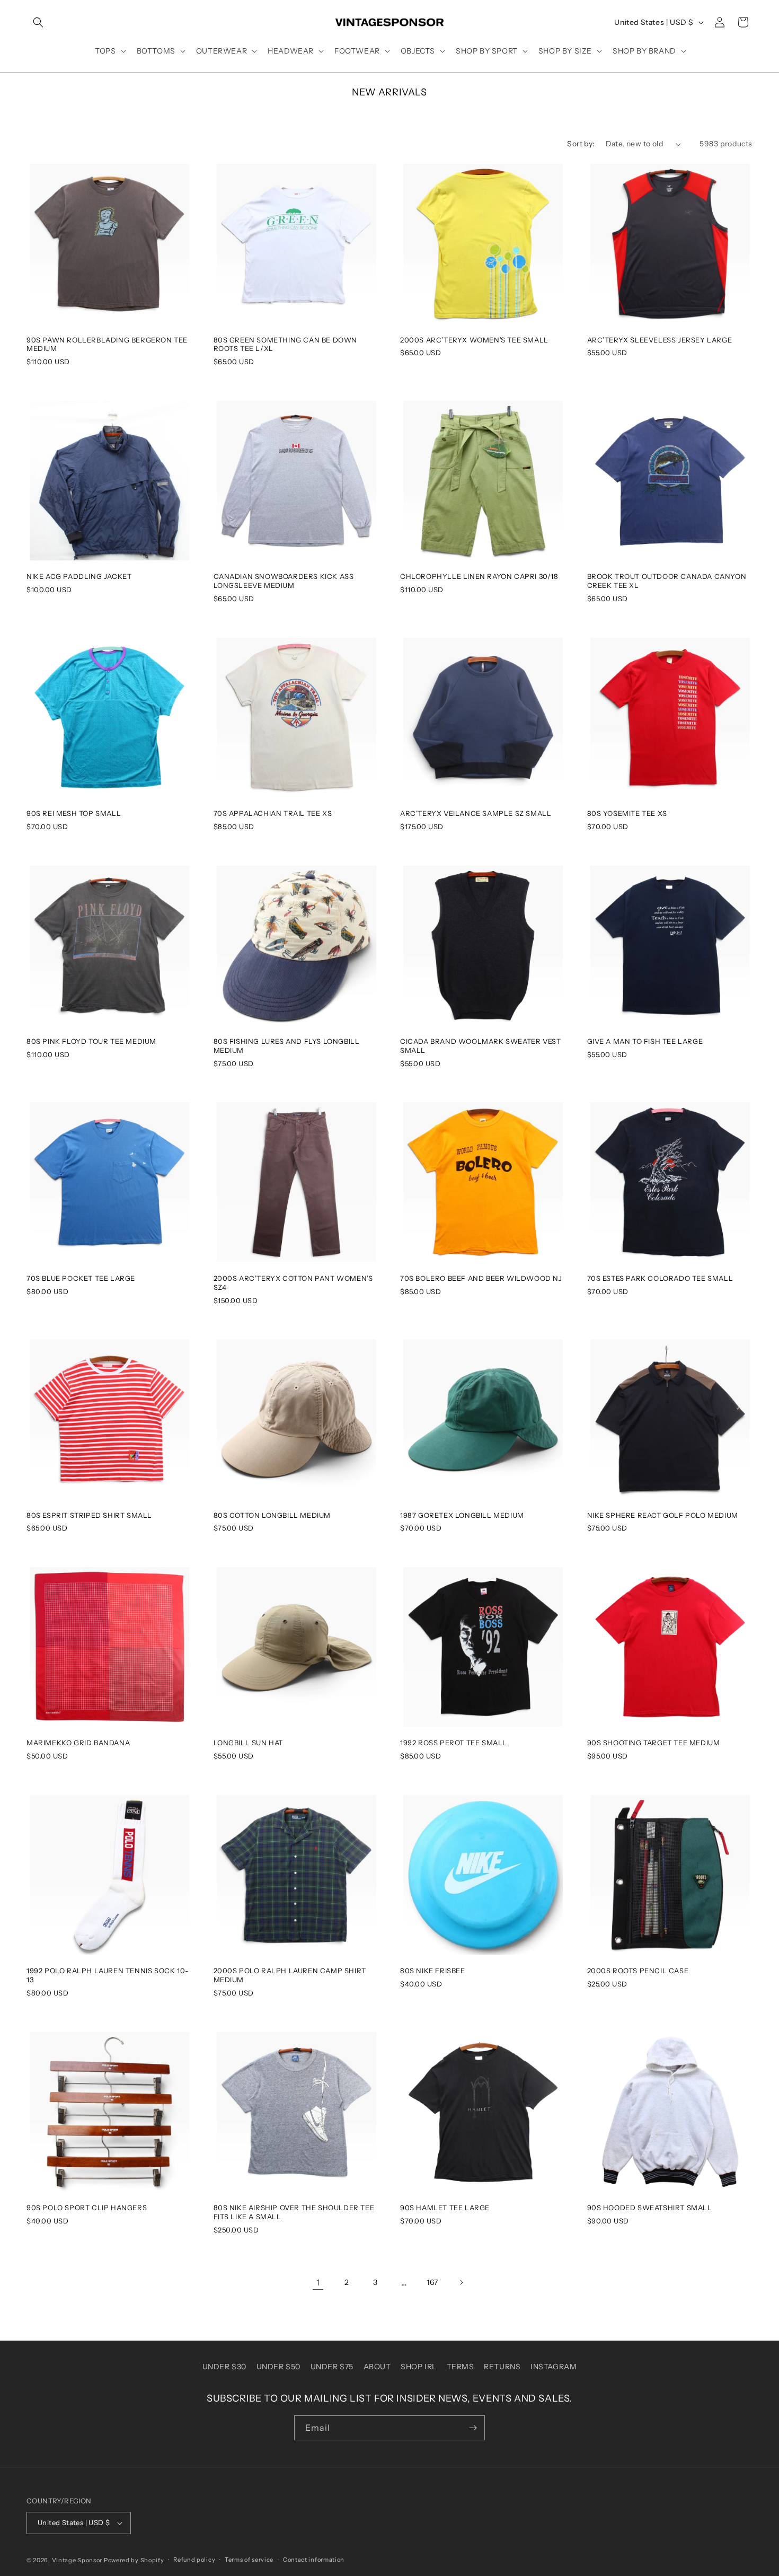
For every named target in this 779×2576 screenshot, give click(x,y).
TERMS (461, 2367)
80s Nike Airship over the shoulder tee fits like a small (294, 2212)
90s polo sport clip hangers (87, 2208)
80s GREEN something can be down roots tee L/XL (286, 344)
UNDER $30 (224, 2367)
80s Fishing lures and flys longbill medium (287, 1046)
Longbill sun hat (249, 1743)
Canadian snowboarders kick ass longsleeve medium (284, 581)
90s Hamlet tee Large (445, 2208)
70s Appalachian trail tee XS (273, 813)
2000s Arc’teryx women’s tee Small (474, 340)
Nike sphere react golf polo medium (663, 1515)
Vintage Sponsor (77, 2560)
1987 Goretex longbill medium (462, 1515)
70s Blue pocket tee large (81, 1278)
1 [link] (318, 2282)
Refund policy (194, 2560)
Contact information (314, 2560)
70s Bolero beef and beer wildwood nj (481, 1278)
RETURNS (502, 2367)
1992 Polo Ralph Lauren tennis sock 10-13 (108, 1975)
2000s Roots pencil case (638, 1971)
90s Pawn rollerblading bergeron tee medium (107, 344)
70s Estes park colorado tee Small (660, 1278)
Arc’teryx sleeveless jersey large (660, 340)
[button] (38, 22)
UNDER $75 (332, 2367)
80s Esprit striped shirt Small (89, 1515)
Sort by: (581, 144)
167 (432, 2282)
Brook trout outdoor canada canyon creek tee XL (667, 581)
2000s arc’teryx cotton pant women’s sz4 (293, 1283)
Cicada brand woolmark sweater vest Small (480, 1046)
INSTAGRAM (554, 2367)
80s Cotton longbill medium (272, 1515)
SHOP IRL (419, 2367)
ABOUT (377, 2367)
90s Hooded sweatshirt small (650, 2208)
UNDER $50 (278, 2367)
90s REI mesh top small (74, 813)
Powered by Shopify (134, 2560)
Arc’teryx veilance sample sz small (476, 813)
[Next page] (461, 2282)
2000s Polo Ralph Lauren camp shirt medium (290, 1975)
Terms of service (249, 2560)
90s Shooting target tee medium (654, 1743)
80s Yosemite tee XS (627, 813)
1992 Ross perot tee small (454, 1743)
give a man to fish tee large (645, 1041)
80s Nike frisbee (433, 1971)
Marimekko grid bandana (78, 1743)
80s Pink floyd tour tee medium (91, 1041)
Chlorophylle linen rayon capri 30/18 (479, 576)
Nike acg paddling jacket (79, 576)
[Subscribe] (473, 2428)
